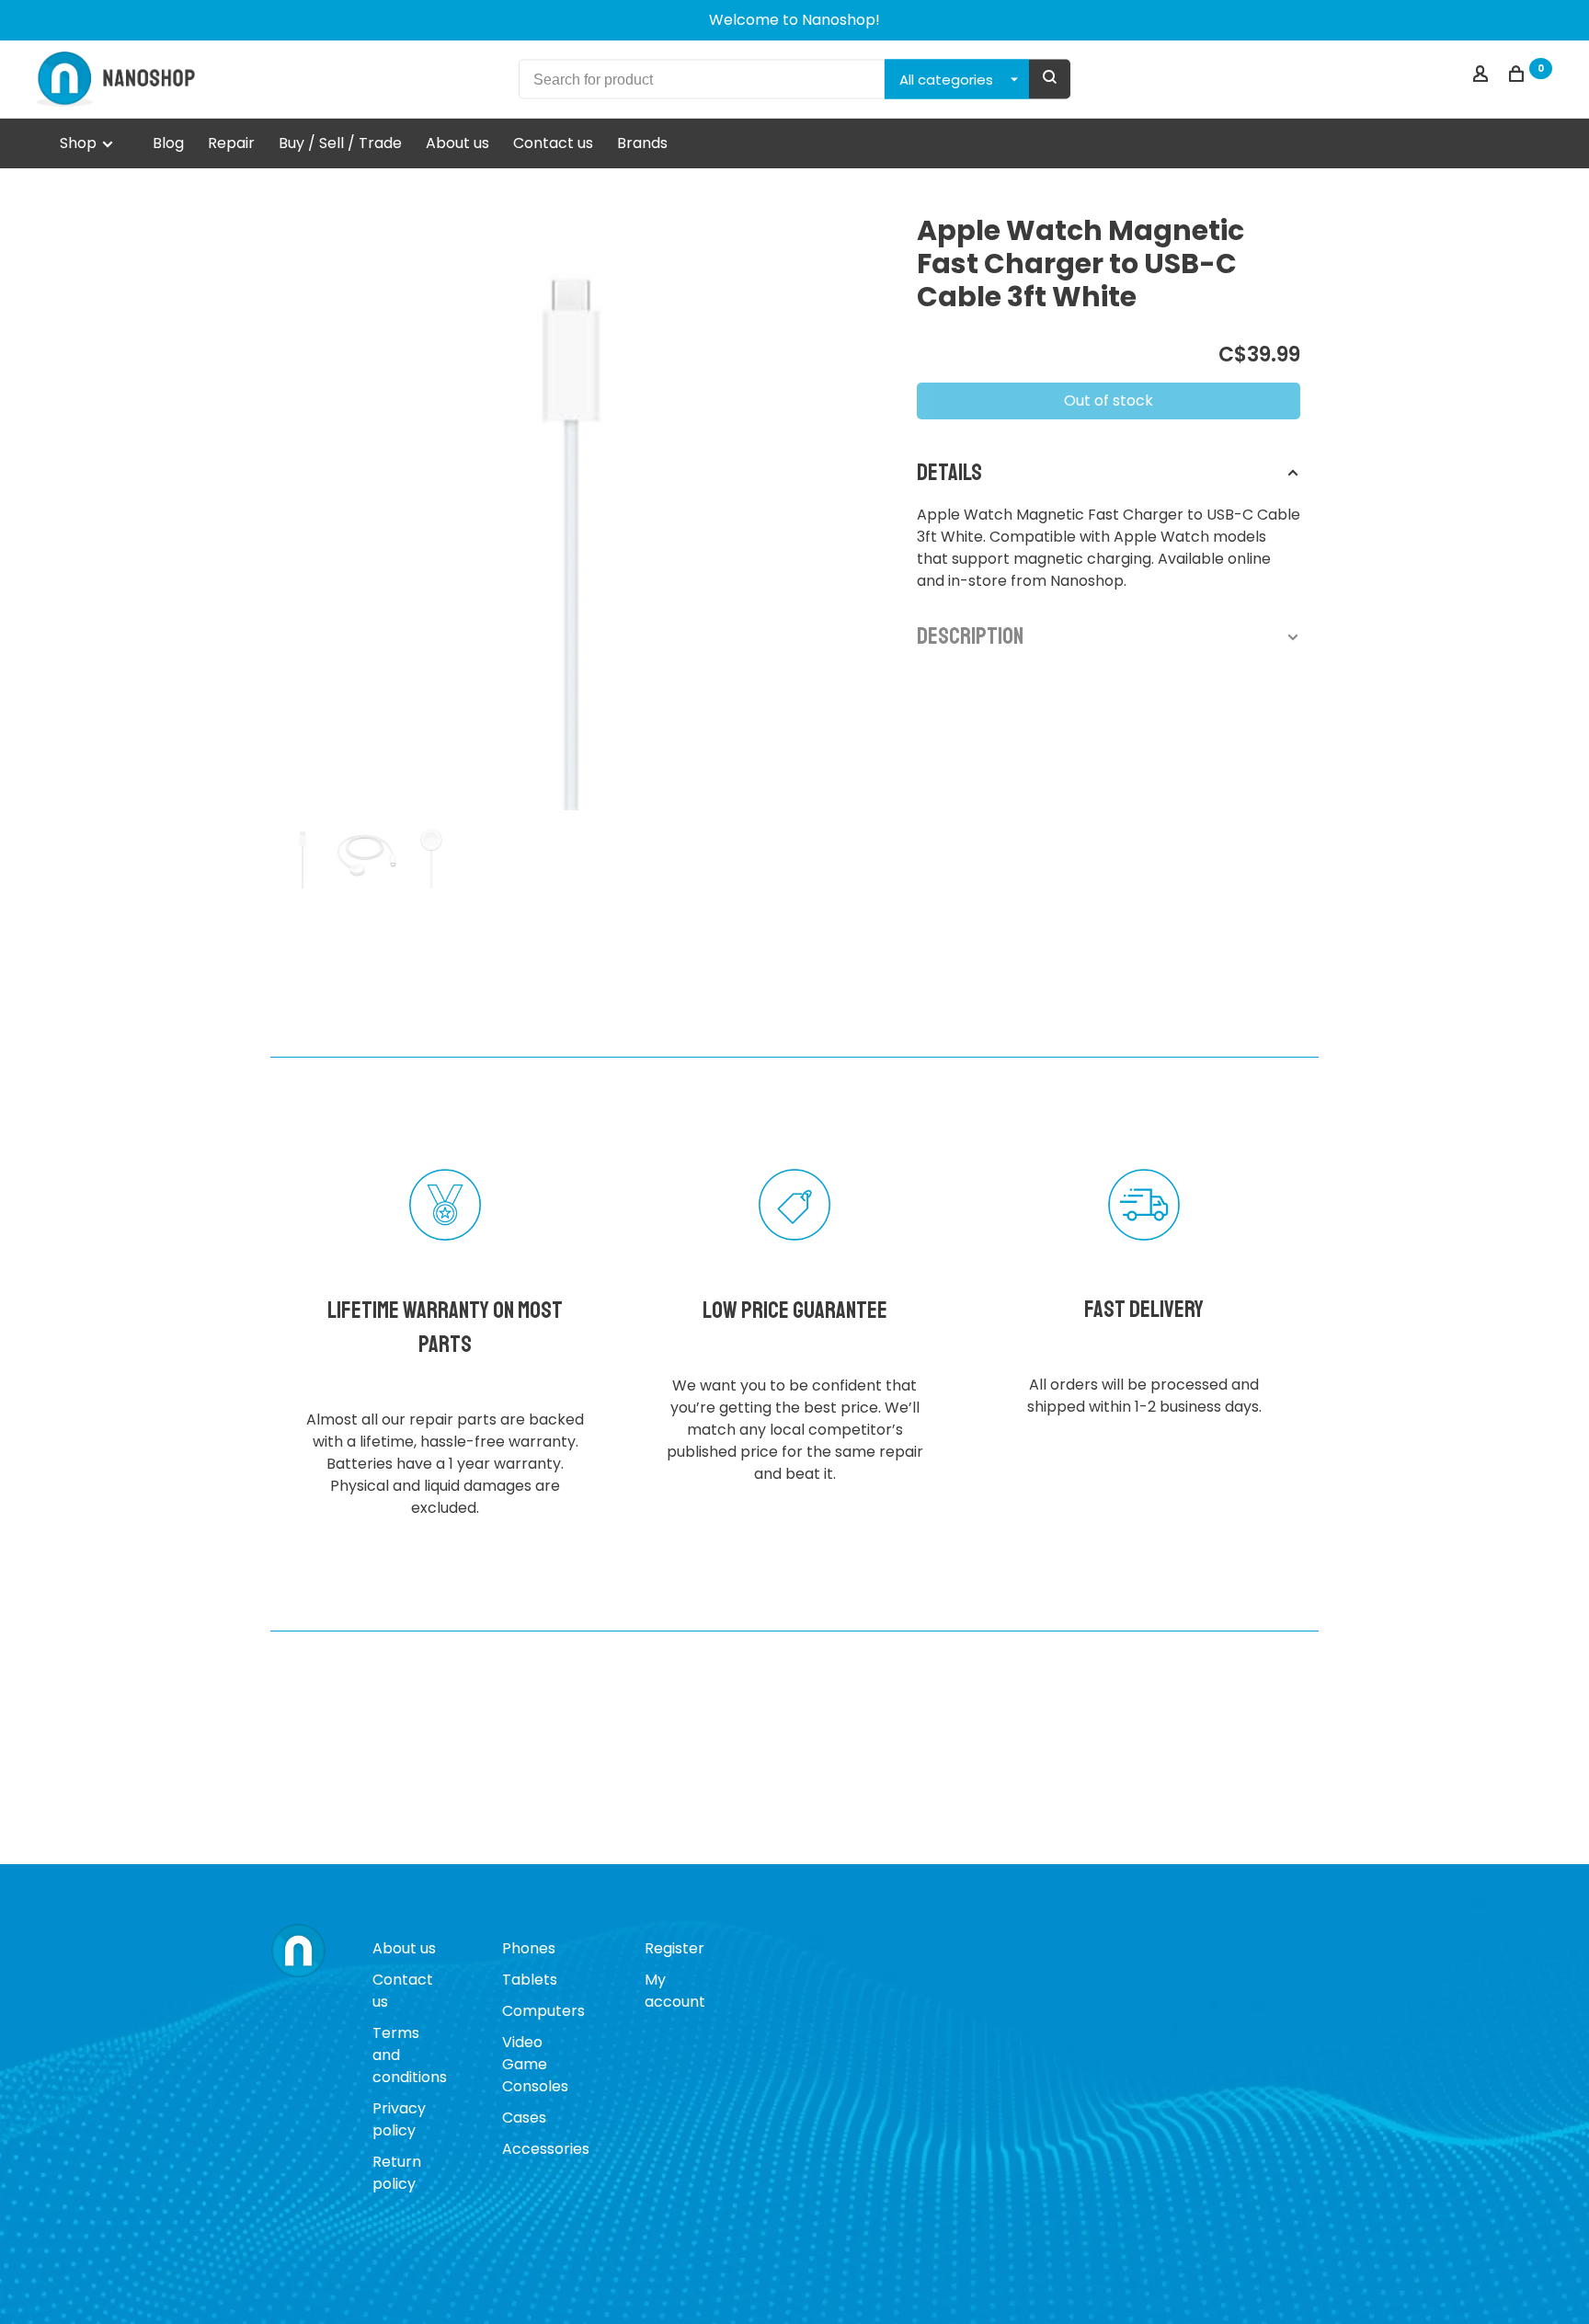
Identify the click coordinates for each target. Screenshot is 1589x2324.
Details (949, 473)
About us (457, 143)
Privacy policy (399, 2119)
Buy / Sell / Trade (340, 143)
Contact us (553, 143)
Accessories (546, 2149)
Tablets (530, 1980)
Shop (80, 143)
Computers (543, 2011)
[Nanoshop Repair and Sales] (298, 1952)
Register (674, 1948)
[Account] (1483, 76)
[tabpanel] (571, 510)
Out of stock (1109, 401)
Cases (524, 2118)
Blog (168, 143)
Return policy (397, 2173)
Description (970, 636)
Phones (529, 1948)
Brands (642, 143)
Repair (231, 143)
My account (675, 1991)
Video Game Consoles (535, 2064)
